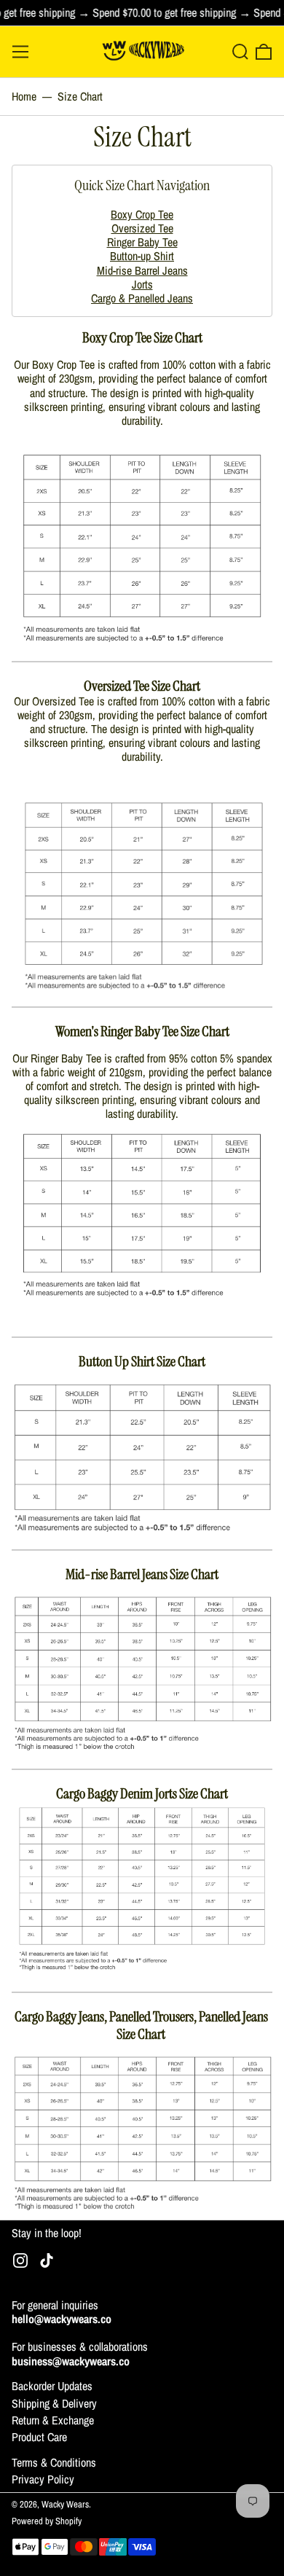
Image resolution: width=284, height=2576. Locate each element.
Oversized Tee (142, 228)
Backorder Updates (52, 2386)
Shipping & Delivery (54, 2403)
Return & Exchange (53, 2420)
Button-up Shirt (142, 256)
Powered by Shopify (47, 2521)
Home (24, 96)
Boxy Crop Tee (142, 214)
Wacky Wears (65, 2504)
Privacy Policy (43, 2479)
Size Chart (80, 96)
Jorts (142, 284)
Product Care (39, 2437)
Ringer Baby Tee (142, 242)
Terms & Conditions (54, 2462)
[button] (240, 52)
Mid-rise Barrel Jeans (142, 270)
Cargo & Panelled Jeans (142, 298)
